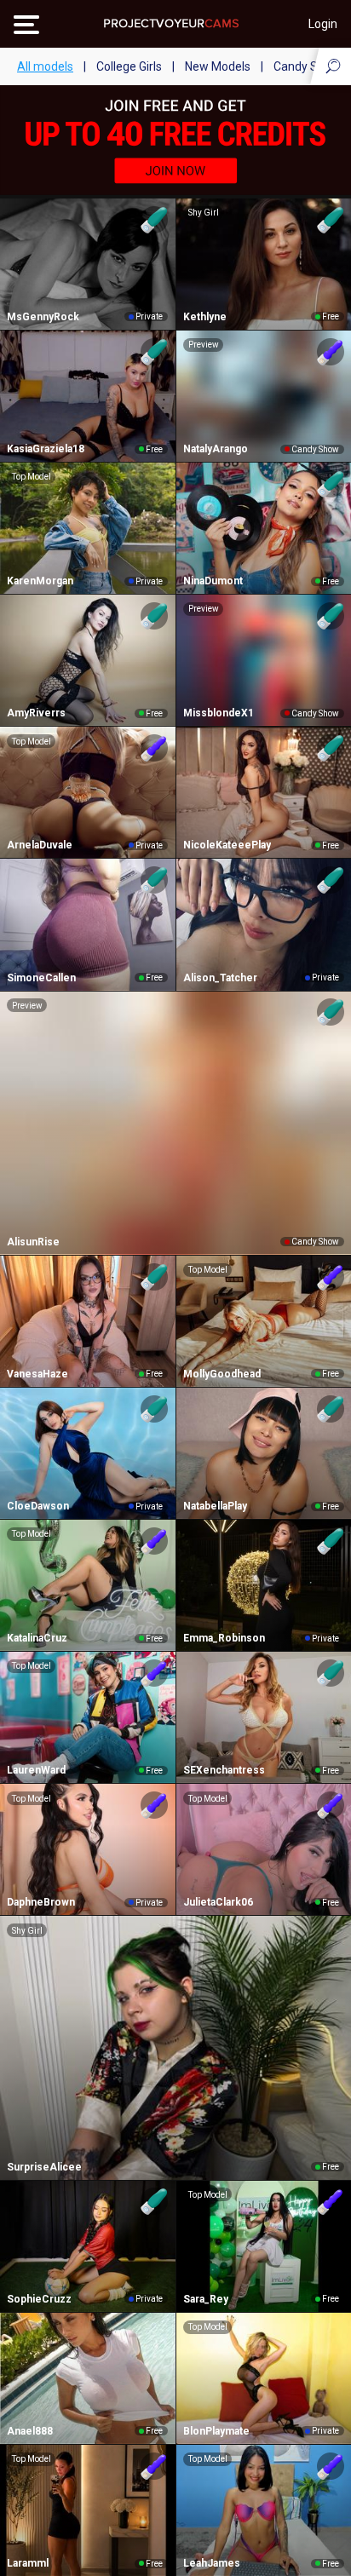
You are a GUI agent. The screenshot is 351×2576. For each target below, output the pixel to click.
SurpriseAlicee (44, 2167)
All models (45, 66)
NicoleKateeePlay (227, 845)
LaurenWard (36, 1770)
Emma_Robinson (224, 1638)
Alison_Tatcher (220, 978)
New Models (218, 66)
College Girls (129, 66)
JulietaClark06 (218, 1902)
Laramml (28, 2563)
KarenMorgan (40, 581)
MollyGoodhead (222, 1374)
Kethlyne (205, 317)
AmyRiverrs (36, 713)
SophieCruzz (39, 2299)
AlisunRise (33, 1242)
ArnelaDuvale (40, 845)
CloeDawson (38, 1506)
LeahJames (212, 2563)
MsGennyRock (43, 317)
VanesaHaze (37, 1374)
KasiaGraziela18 (46, 449)
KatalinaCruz (37, 1638)
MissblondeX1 (219, 713)
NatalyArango (216, 449)
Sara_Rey (206, 2299)
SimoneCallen (41, 978)
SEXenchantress (224, 1770)
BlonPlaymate (216, 2431)
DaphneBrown (41, 1902)
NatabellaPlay (215, 1506)
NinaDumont (213, 581)
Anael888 (30, 2431)
